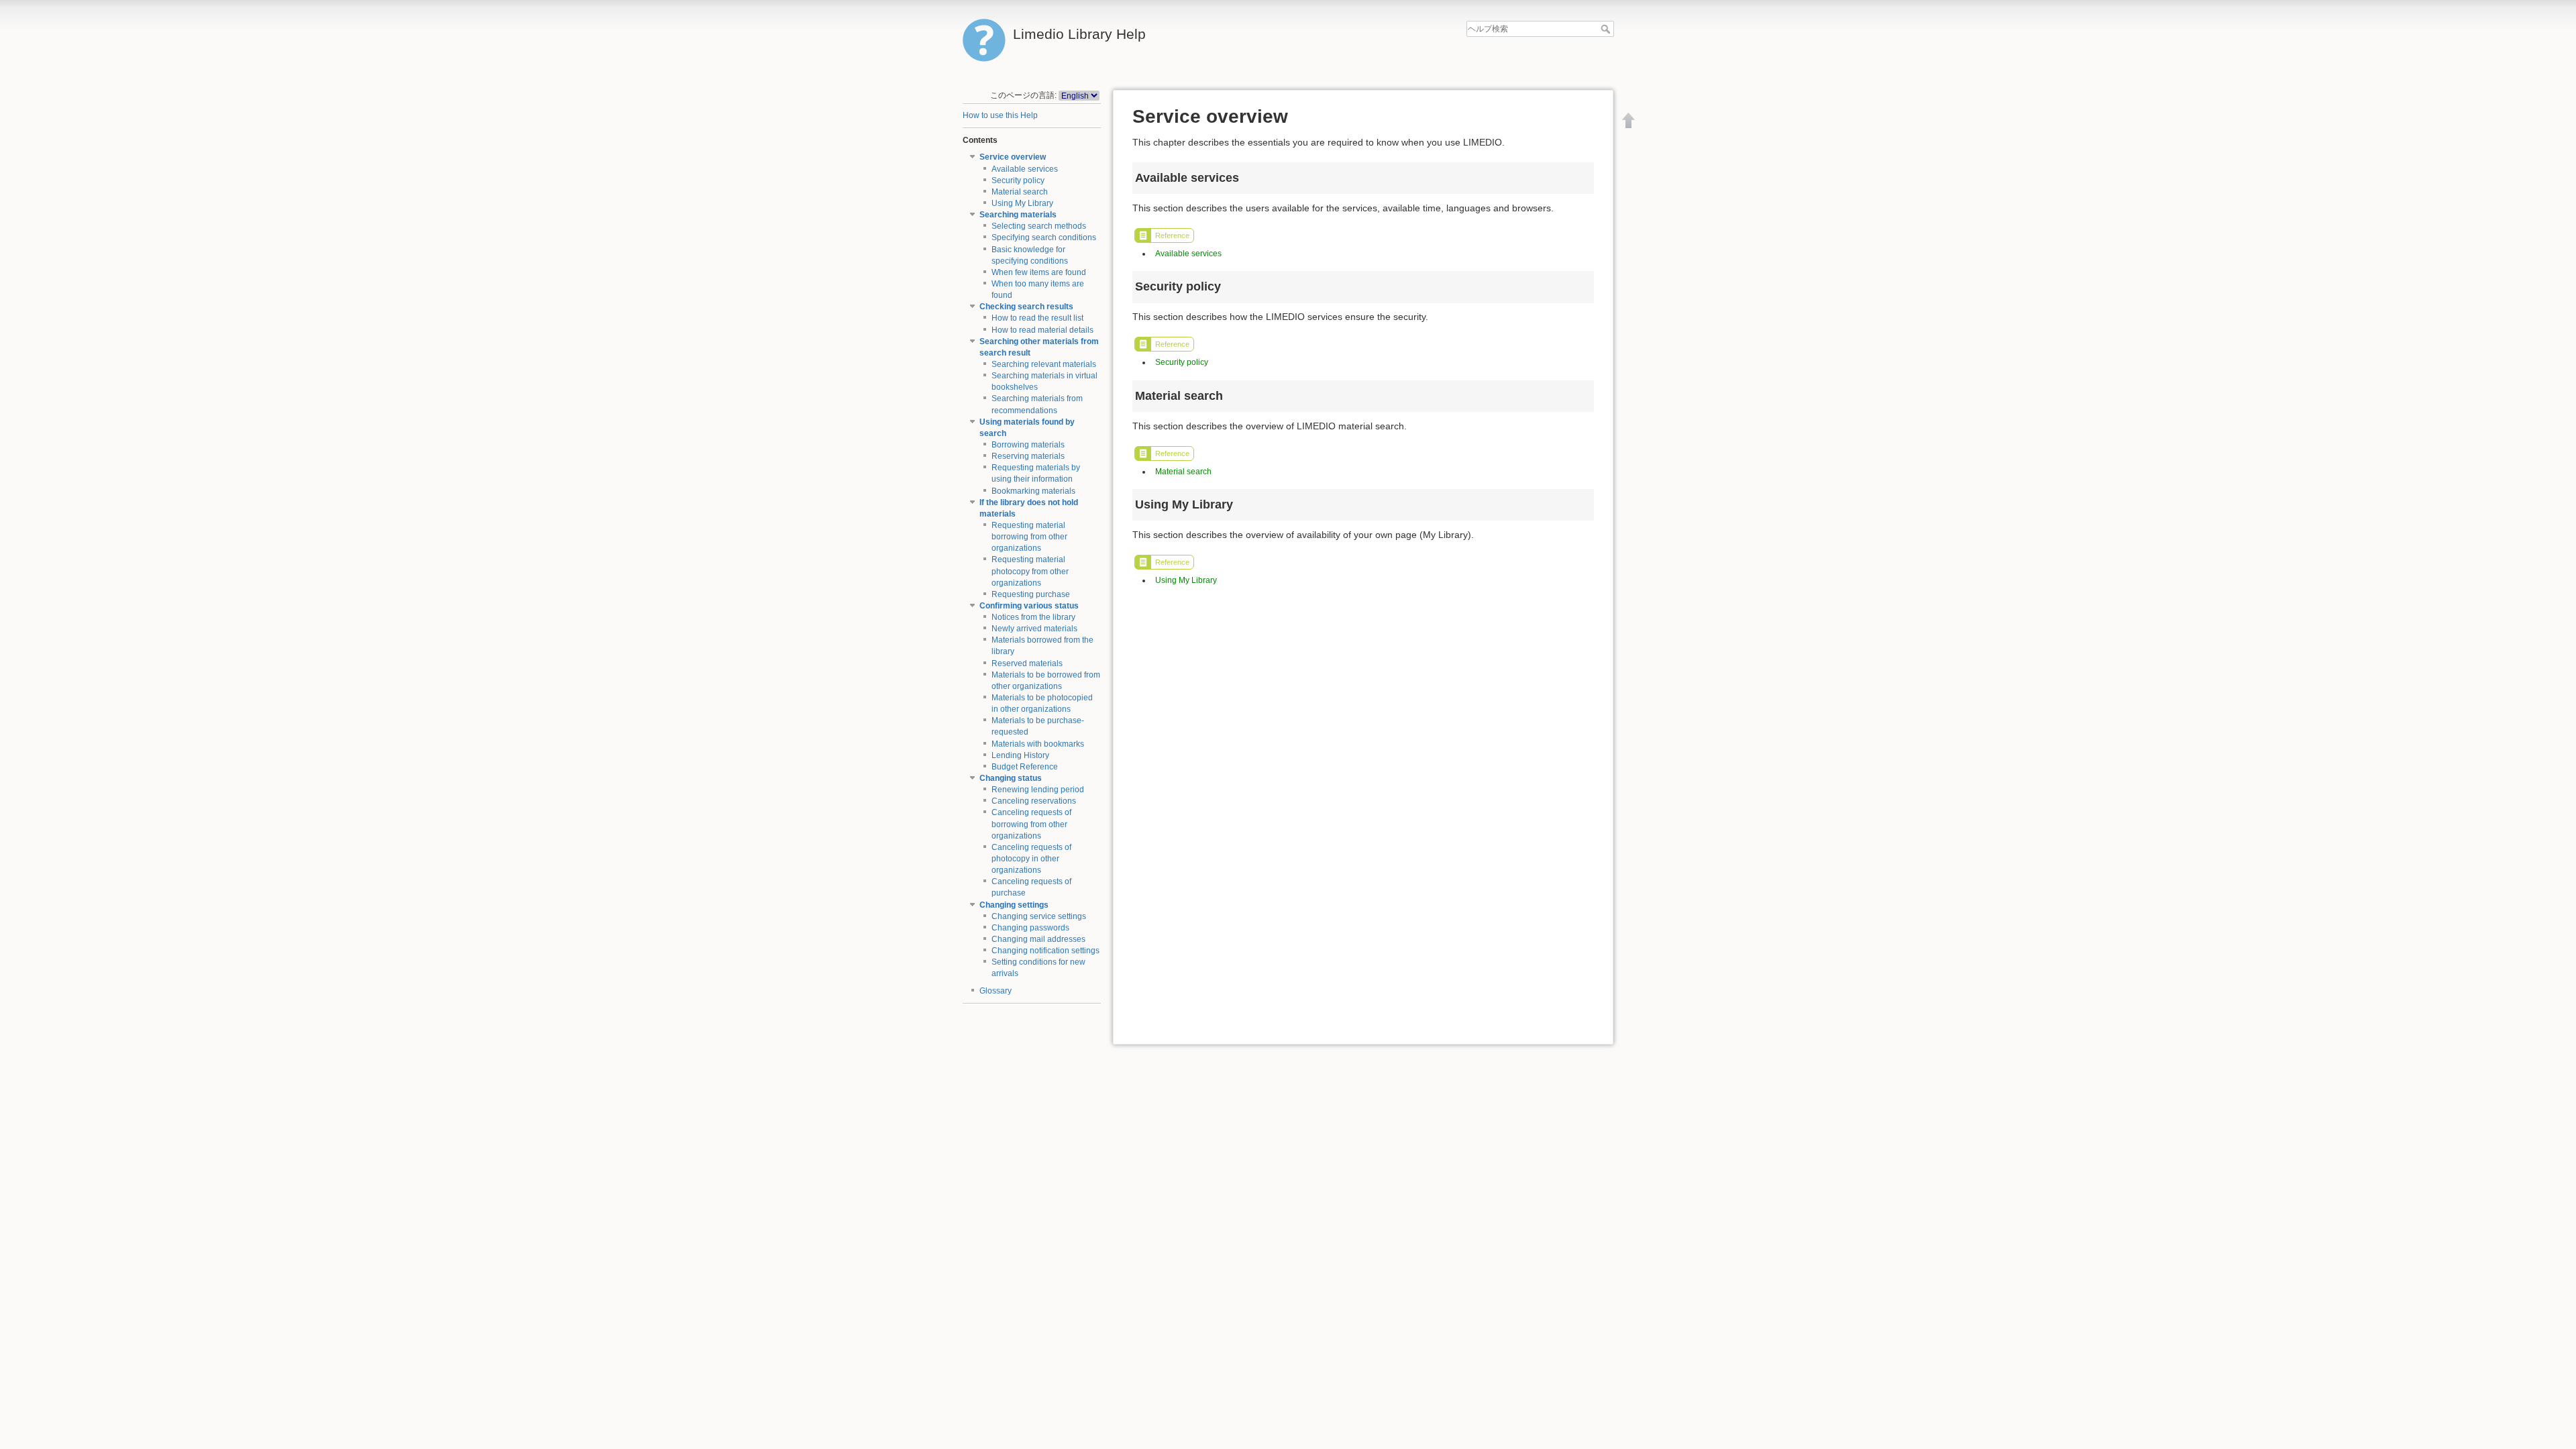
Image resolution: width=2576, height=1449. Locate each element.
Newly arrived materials (1034, 629)
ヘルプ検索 (1607, 29)
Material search (1020, 192)
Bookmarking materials (1033, 491)
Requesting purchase (1031, 594)
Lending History (1020, 755)
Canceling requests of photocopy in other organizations (1031, 859)
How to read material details (1042, 330)
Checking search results (1026, 307)
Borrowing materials (1028, 445)
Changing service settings (1039, 916)
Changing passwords (1030, 928)
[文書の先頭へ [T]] (1629, 120)
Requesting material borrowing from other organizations (1029, 537)
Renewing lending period (1038, 790)
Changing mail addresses (1038, 939)
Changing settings (1014, 905)
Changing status (1011, 778)
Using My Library (1022, 203)
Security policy (1018, 180)
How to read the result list (1037, 318)
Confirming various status (1029, 606)
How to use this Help (1000, 115)
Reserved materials (1027, 663)
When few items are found (1039, 272)
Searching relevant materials (1044, 364)
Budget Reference (1025, 767)
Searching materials (1018, 215)
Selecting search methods (1039, 226)
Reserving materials (1028, 456)
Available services (1025, 169)
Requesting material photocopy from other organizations (1030, 571)
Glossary (996, 991)
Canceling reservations (1034, 801)
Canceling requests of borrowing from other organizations (1031, 824)
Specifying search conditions (1044, 237)
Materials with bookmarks (1038, 744)
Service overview (1013, 157)
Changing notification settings (1045, 951)
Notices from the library (1033, 617)
